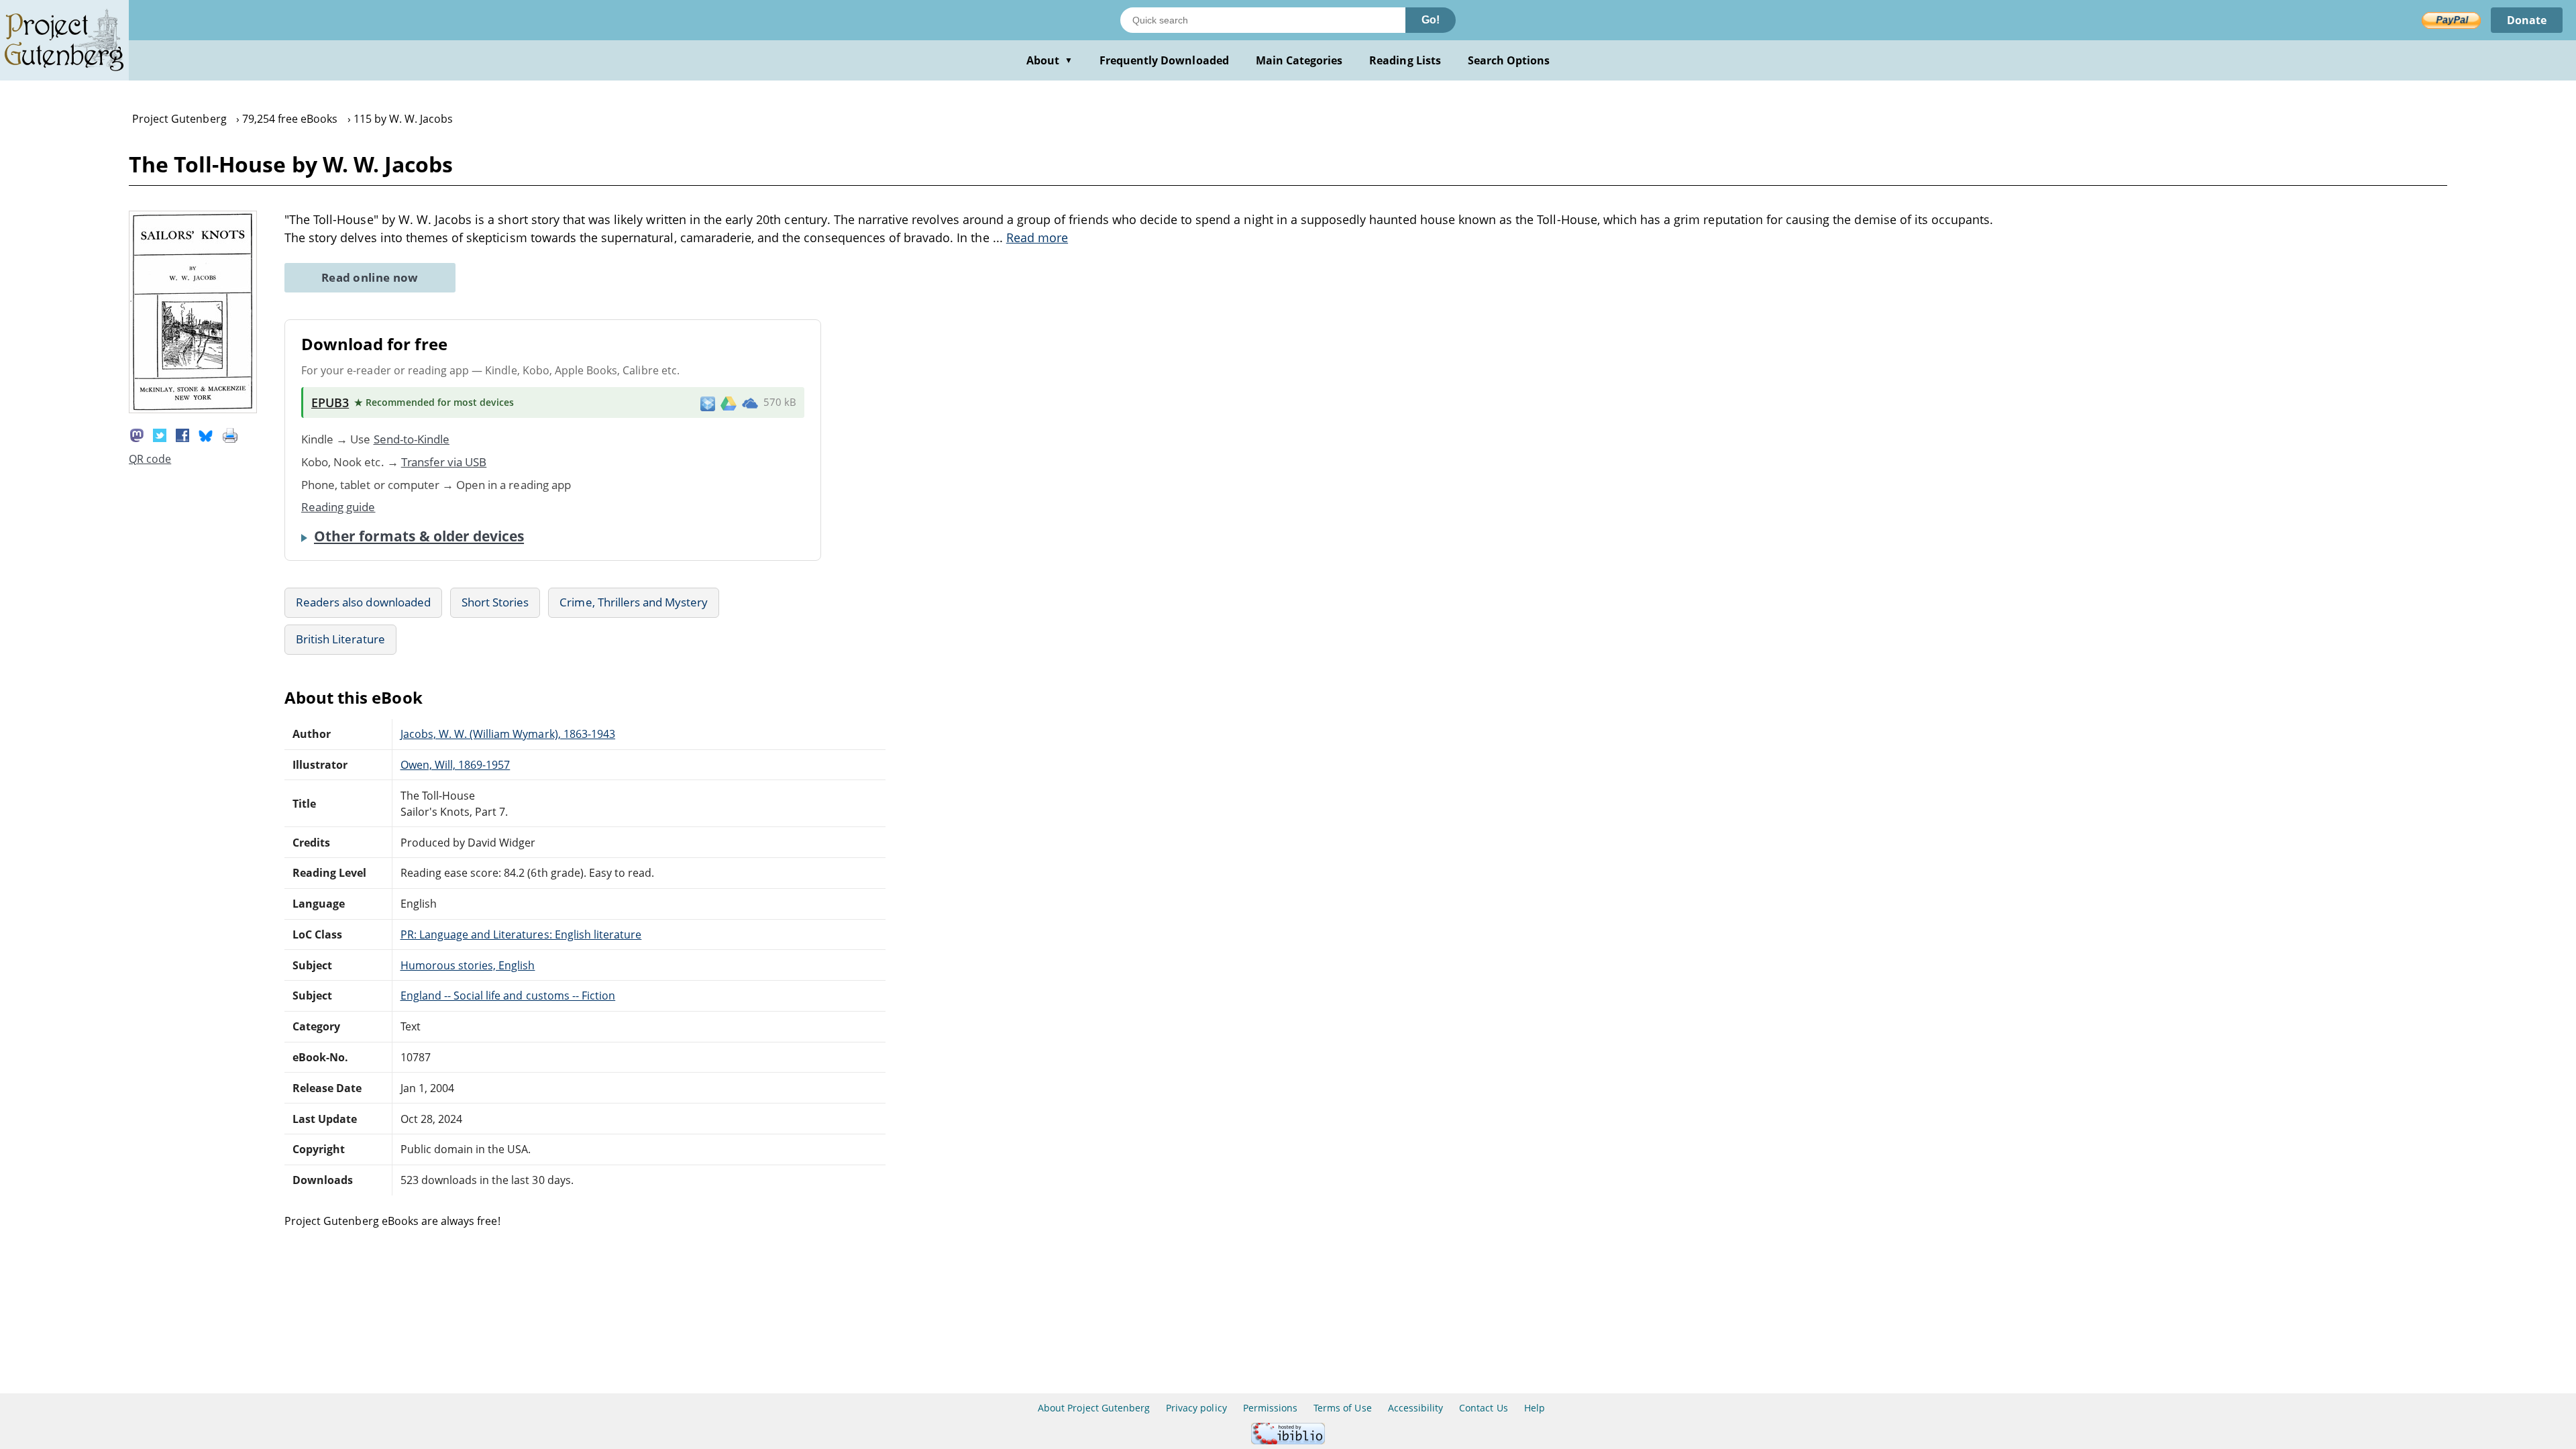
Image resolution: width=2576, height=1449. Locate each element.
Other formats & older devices (419, 536)
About (1050, 60)
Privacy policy (1196, 1408)
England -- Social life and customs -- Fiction (508, 996)
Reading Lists (1405, 60)
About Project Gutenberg (1094, 1408)
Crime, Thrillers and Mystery (634, 602)
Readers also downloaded (363, 602)
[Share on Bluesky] (206, 434)
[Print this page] (230, 434)
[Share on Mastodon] (137, 434)
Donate (2527, 20)
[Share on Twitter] (160, 434)
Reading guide (338, 507)
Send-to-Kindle (412, 439)
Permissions (1270, 1408)
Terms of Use (1342, 1408)
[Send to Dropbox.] (708, 403)
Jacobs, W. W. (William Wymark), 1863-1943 (508, 734)
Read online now (370, 277)
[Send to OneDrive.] (750, 402)
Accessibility (1416, 1408)
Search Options (1509, 60)
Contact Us (1483, 1408)
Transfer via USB (444, 462)
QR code (150, 459)
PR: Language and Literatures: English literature (521, 934)
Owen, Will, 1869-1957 (455, 765)
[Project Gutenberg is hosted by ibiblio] (1288, 1441)
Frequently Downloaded (1164, 60)
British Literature (340, 639)
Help (1535, 1408)
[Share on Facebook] (182, 434)
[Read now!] (193, 409)
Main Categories (1299, 60)
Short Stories (495, 602)
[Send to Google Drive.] (729, 402)
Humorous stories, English (468, 965)
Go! (1431, 20)
